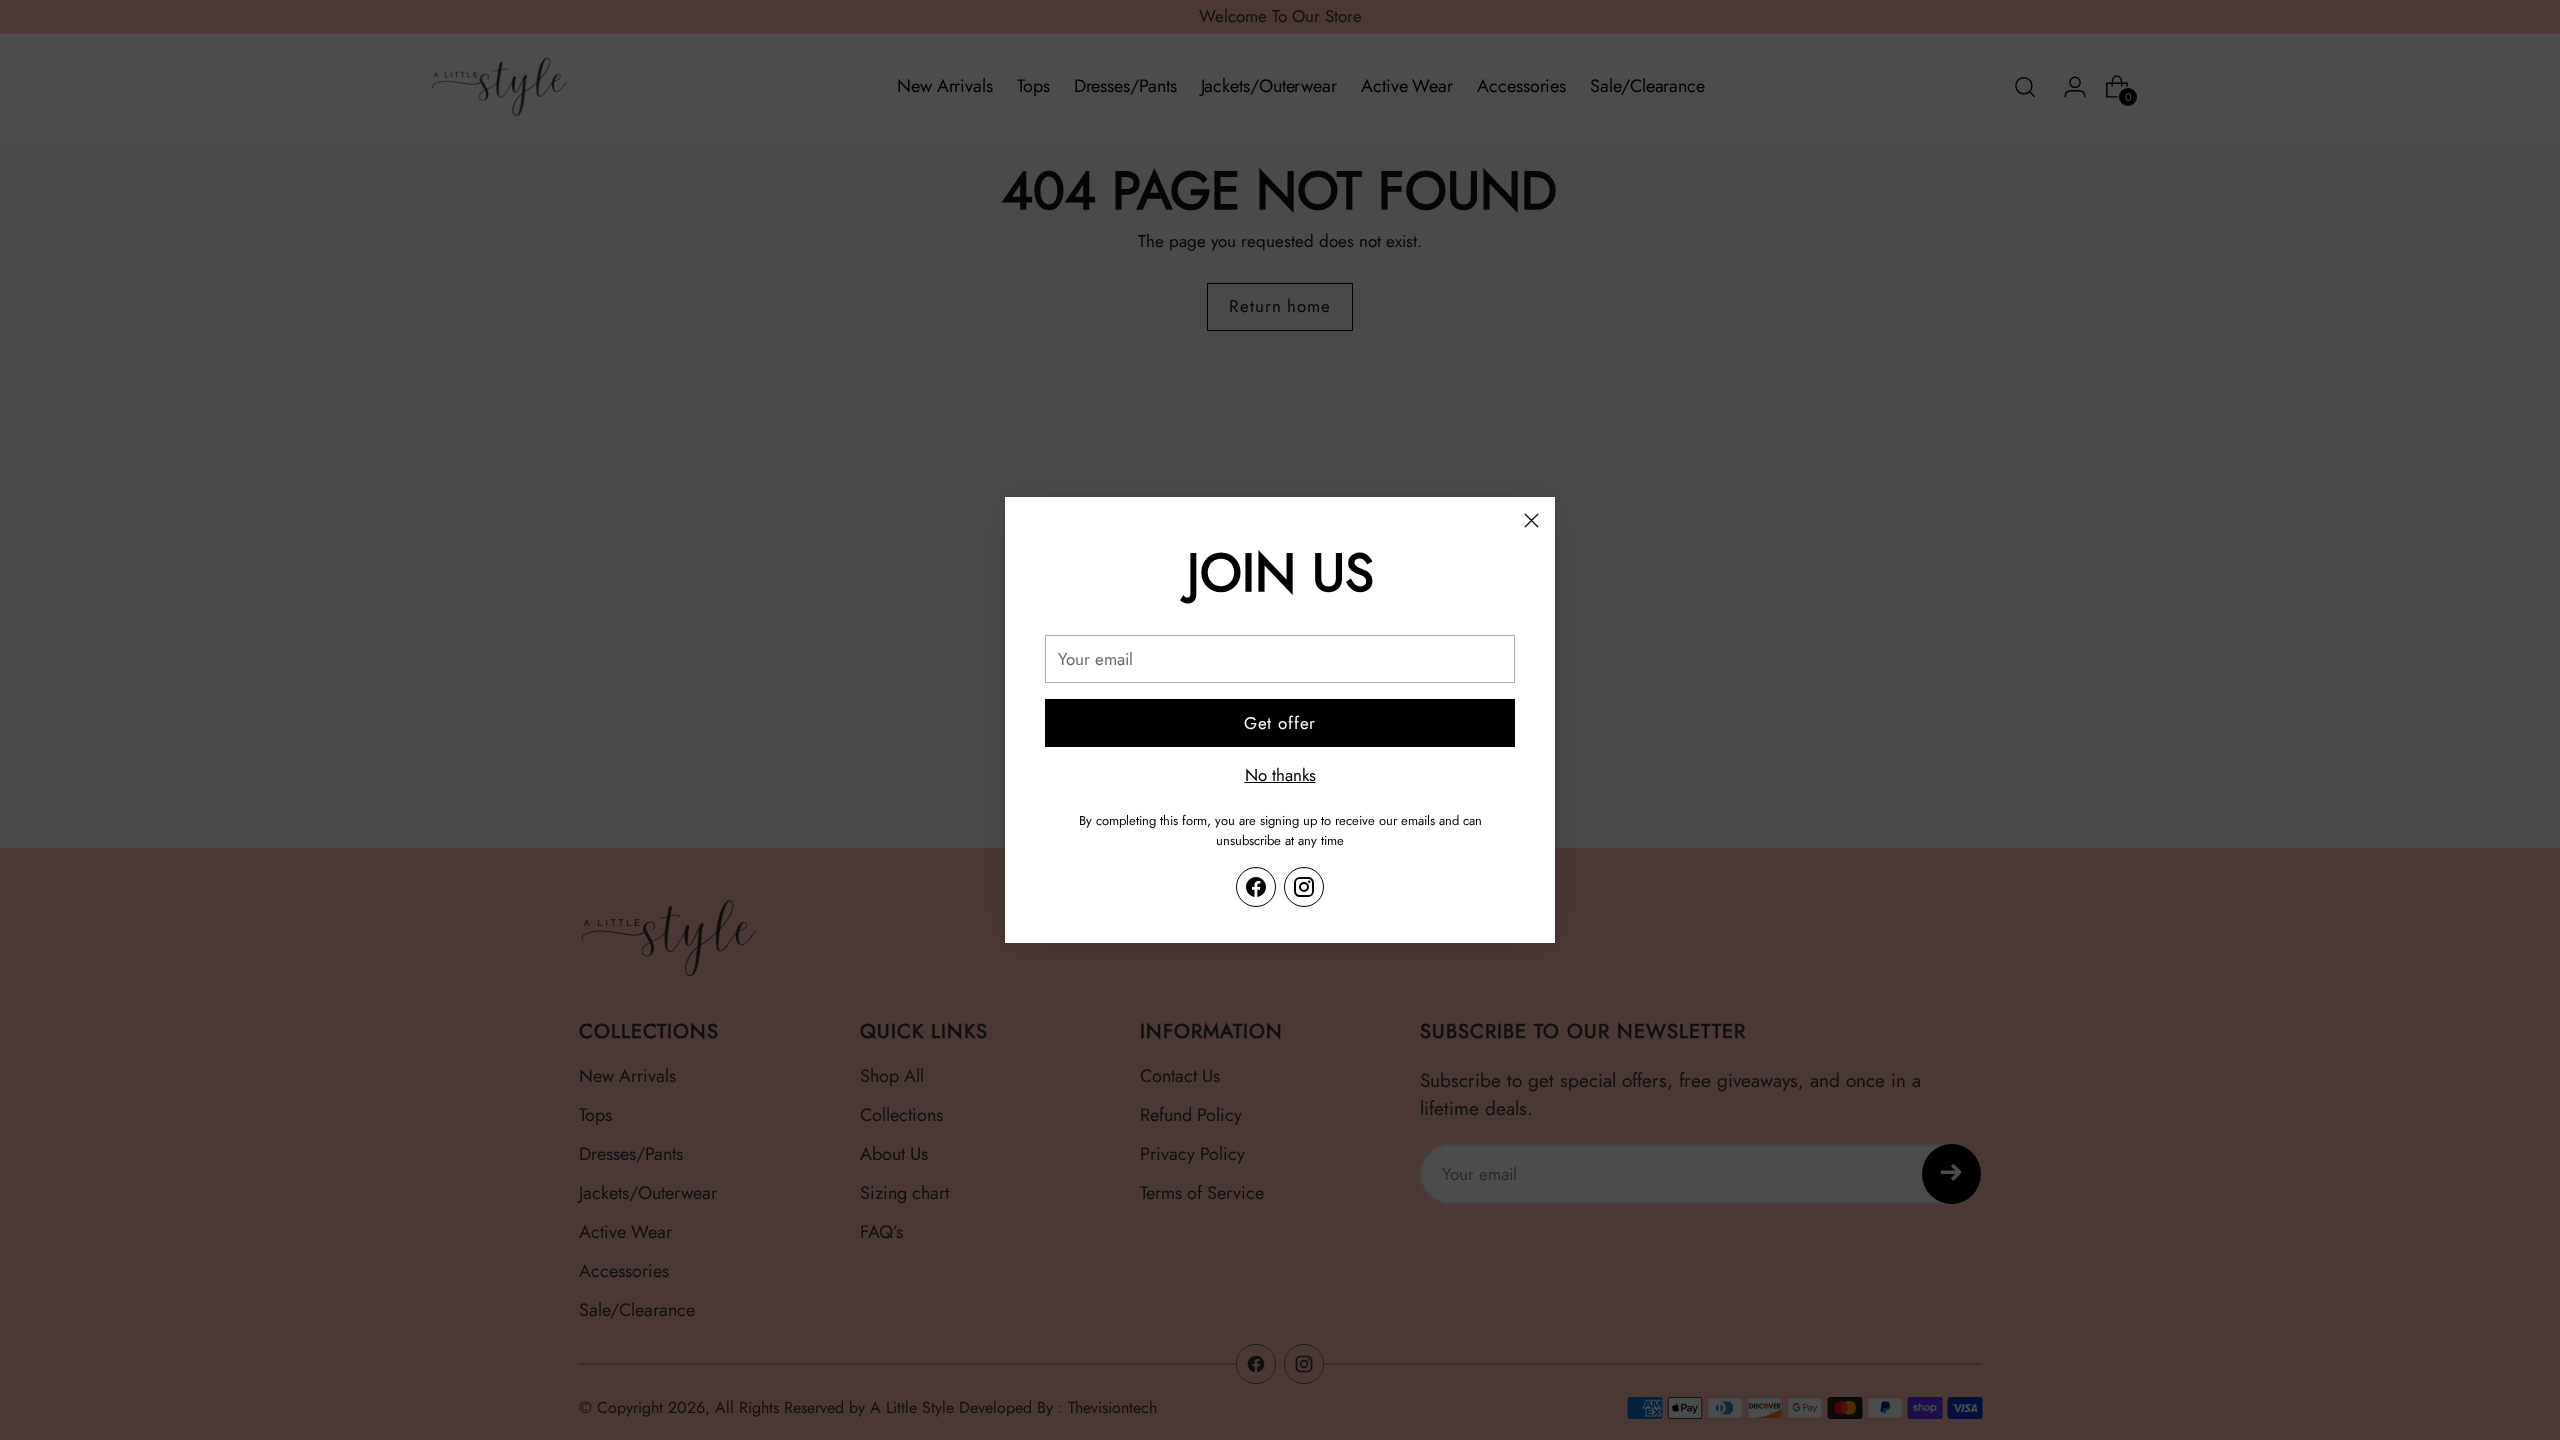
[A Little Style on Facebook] (1256, 887)
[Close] (1531, 520)
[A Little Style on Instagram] (1304, 887)
